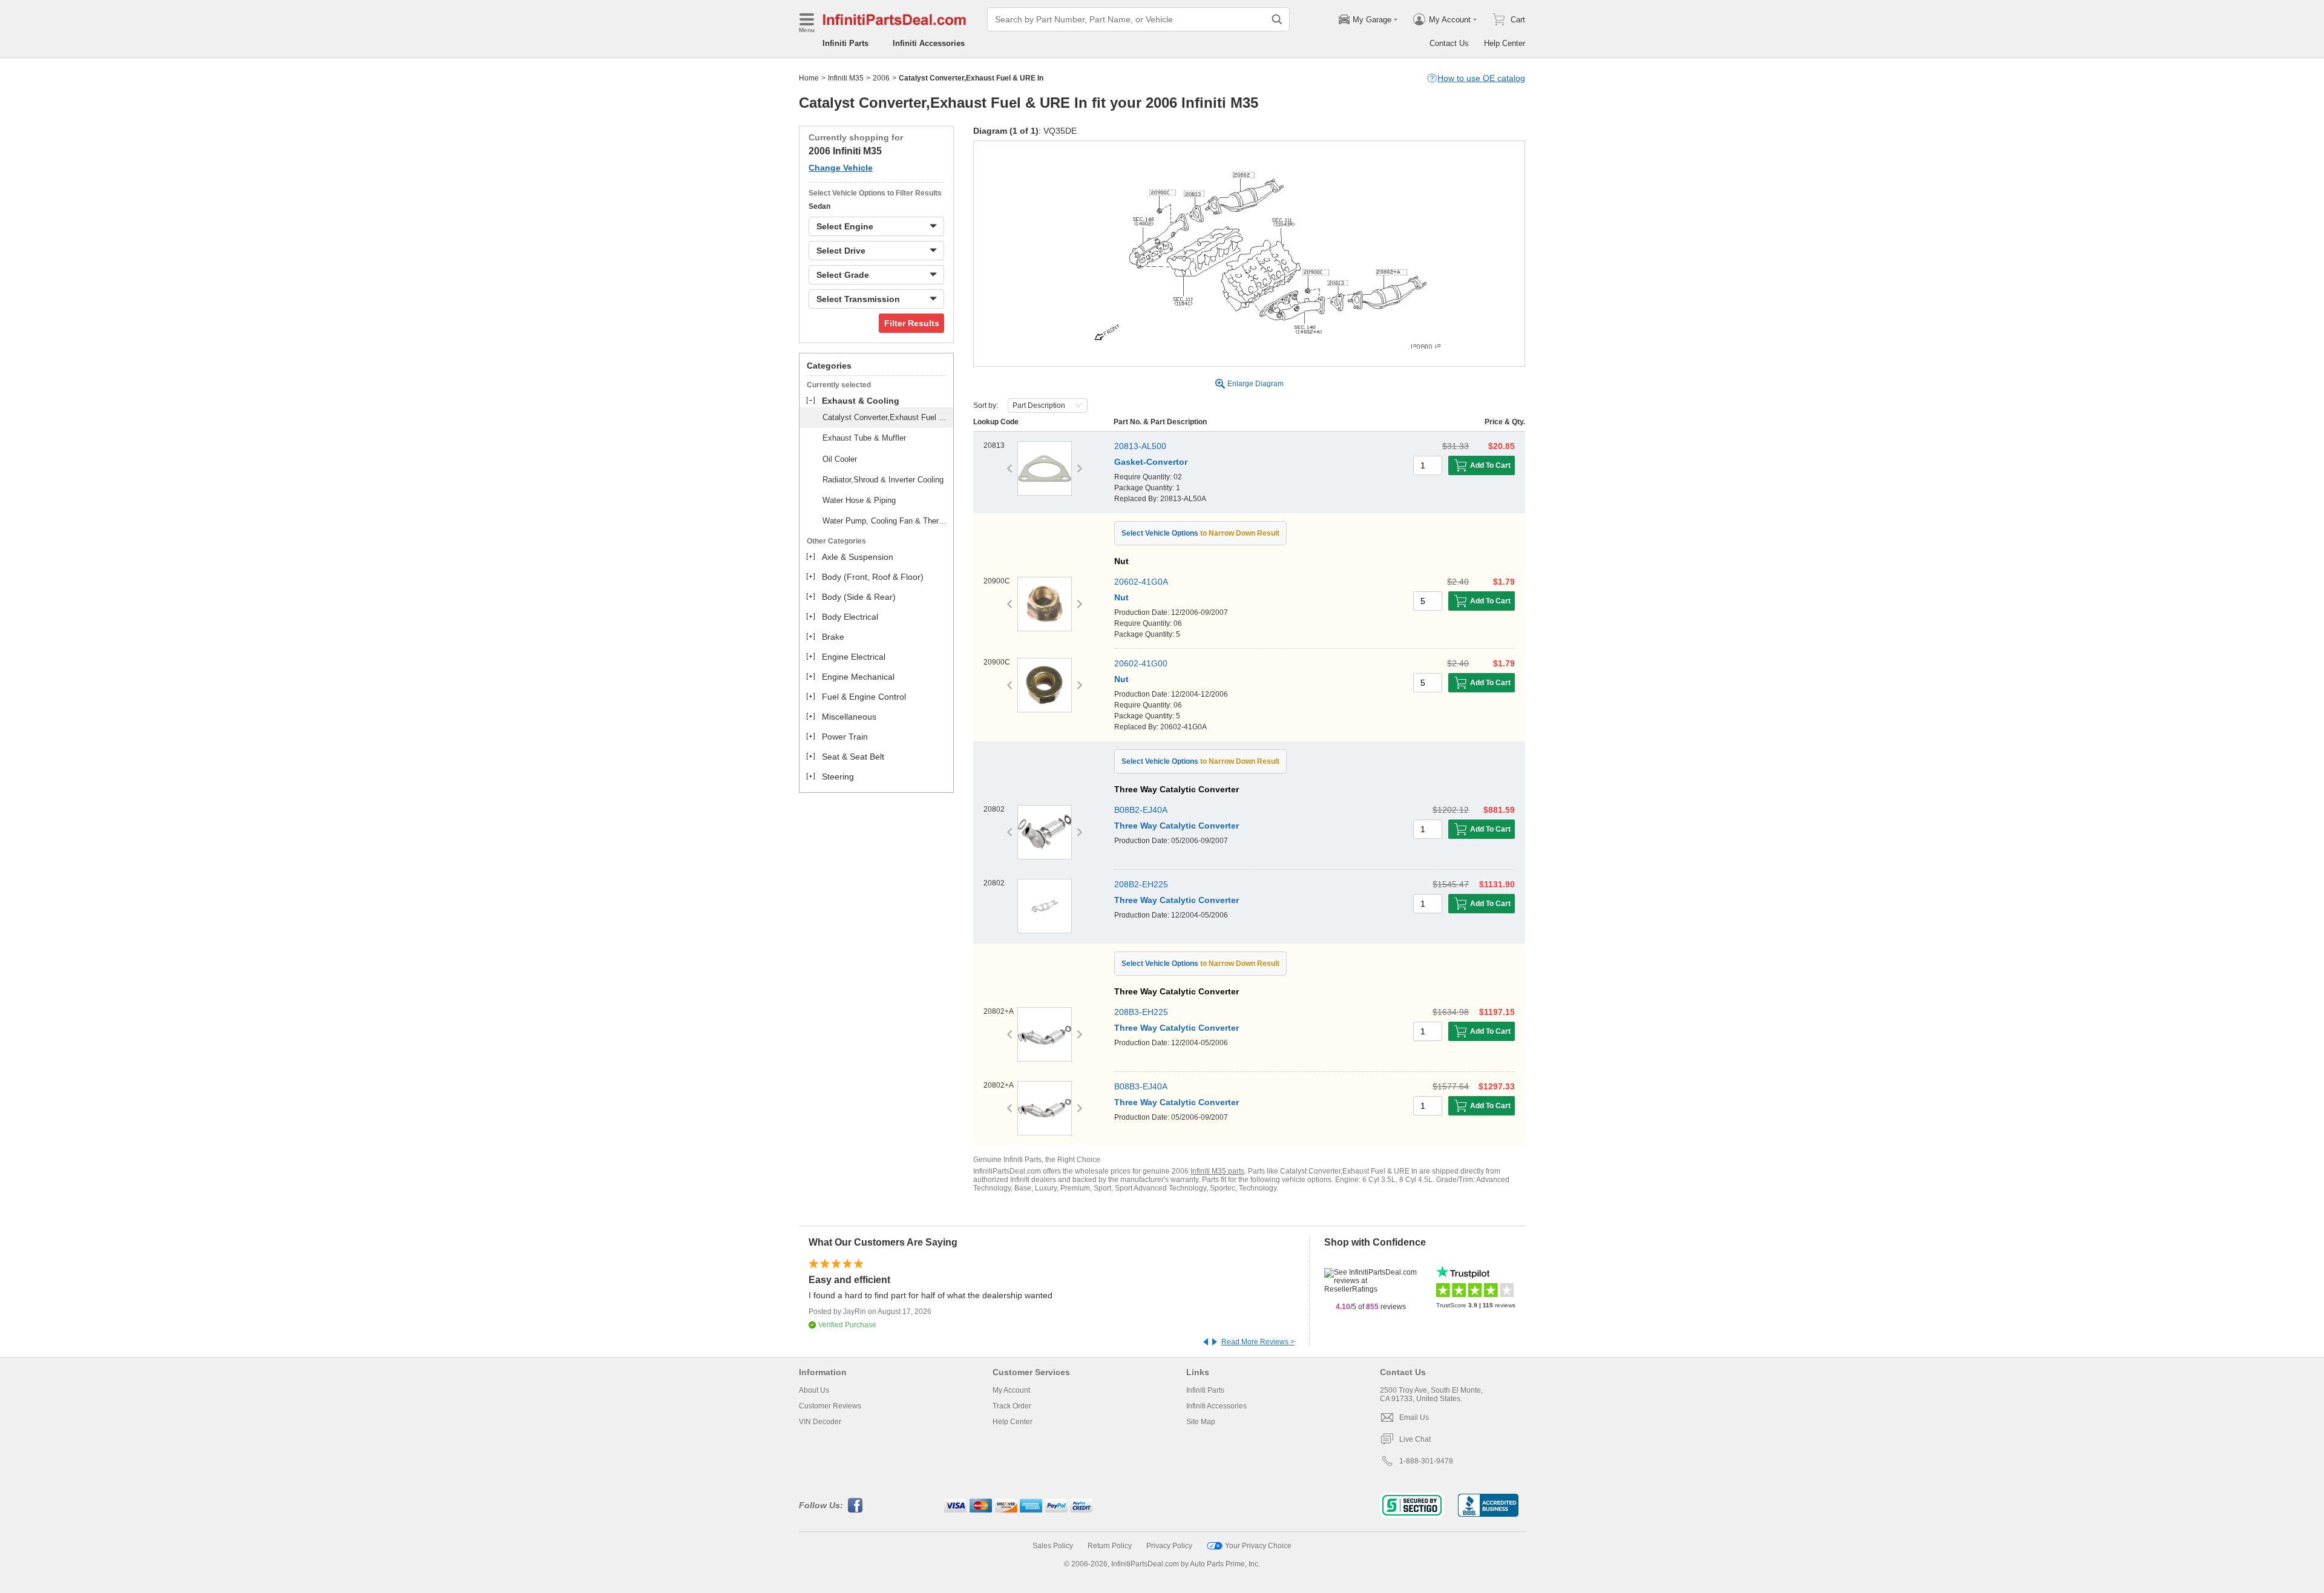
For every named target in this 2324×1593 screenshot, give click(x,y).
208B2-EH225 (1141, 884)
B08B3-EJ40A (1141, 1086)
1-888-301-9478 (1426, 1461)
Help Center (1505, 43)
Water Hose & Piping (859, 500)
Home (809, 78)
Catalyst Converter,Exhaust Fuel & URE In (886, 417)
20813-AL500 (1140, 446)
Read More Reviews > (1258, 1342)
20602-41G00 (1141, 663)
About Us (814, 1390)
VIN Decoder (820, 1422)
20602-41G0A (1141, 582)
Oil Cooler (840, 459)
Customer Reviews (830, 1406)
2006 (881, 78)
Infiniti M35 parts (1217, 1171)
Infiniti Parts (845, 43)
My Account (1011, 1390)
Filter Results (912, 323)
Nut (1121, 597)
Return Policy (1110, 1546)
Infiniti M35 (846, 78)
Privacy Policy (1169, 1546)
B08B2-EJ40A (1141, 810)
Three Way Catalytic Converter (1177, 826)
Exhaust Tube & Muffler (864, 438)
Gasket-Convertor (1151, 462)
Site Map (1201, 1422)
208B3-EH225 (1141, 1012)
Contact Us (1449, 43)
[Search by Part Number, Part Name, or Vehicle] (1277, 19)
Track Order (1012, 1406)
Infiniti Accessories (929, 43)
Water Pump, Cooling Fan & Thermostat (886, 521)
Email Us (1414, 1417)
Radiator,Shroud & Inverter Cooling (883, 480)
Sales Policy (1053, 1546)
